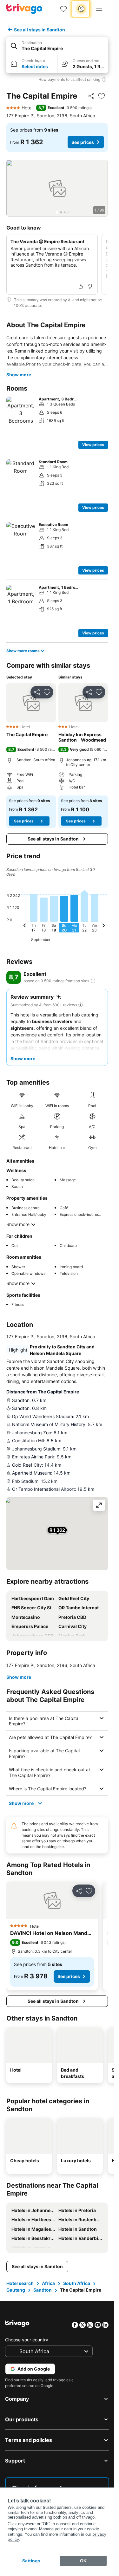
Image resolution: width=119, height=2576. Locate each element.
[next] (103, 926)
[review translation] (93, 981)
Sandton (43, 2290)
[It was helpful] (81, 287)
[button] (57, 46)
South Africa (77, 2283)
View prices (93, 445)
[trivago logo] (24, 9)
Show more (19, 375)
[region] (57, 188)
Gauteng (16, 2290)
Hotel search (20, 2283)
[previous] (25, 926)
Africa (48, 2283)
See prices (83, 142)
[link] (63, 9)
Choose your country (27, 2340)
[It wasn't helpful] (90, 287)
